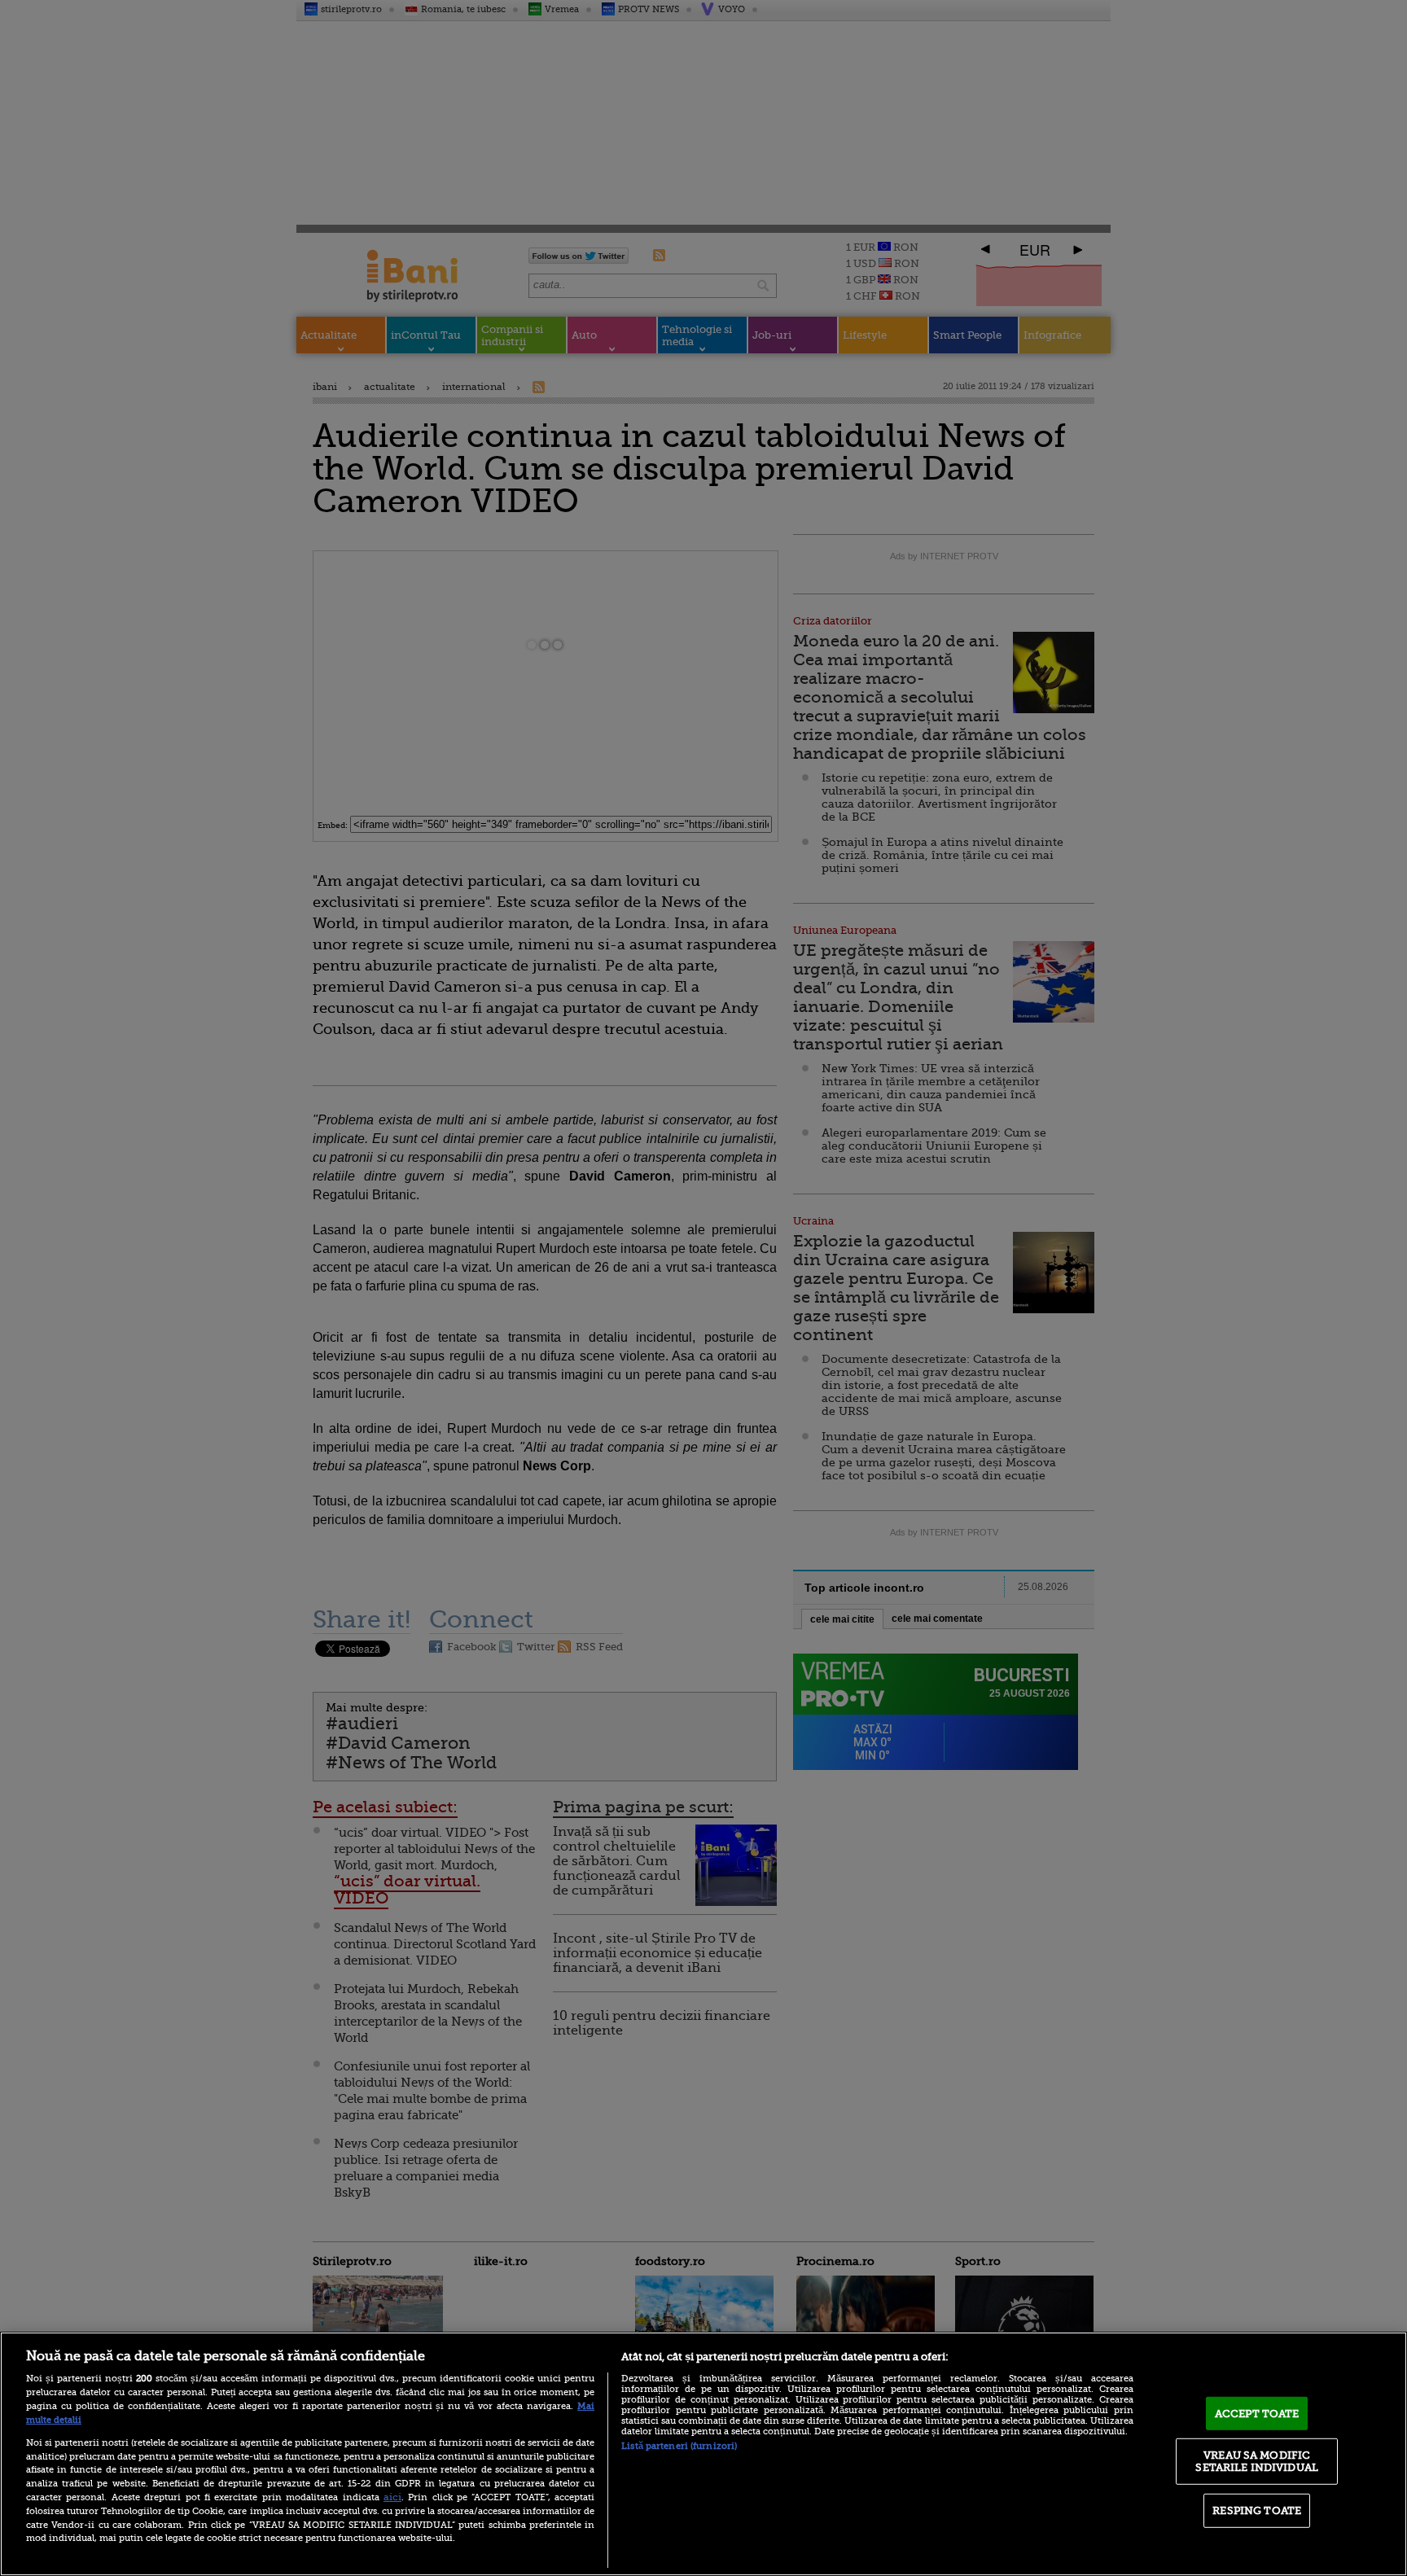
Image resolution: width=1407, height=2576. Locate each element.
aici (392, 2497)
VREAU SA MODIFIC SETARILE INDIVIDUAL (1256, 2461)
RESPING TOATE (1257, 2510)
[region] (703, 2454)
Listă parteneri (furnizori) (679, 2446)
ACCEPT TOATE (1257, 2414)
